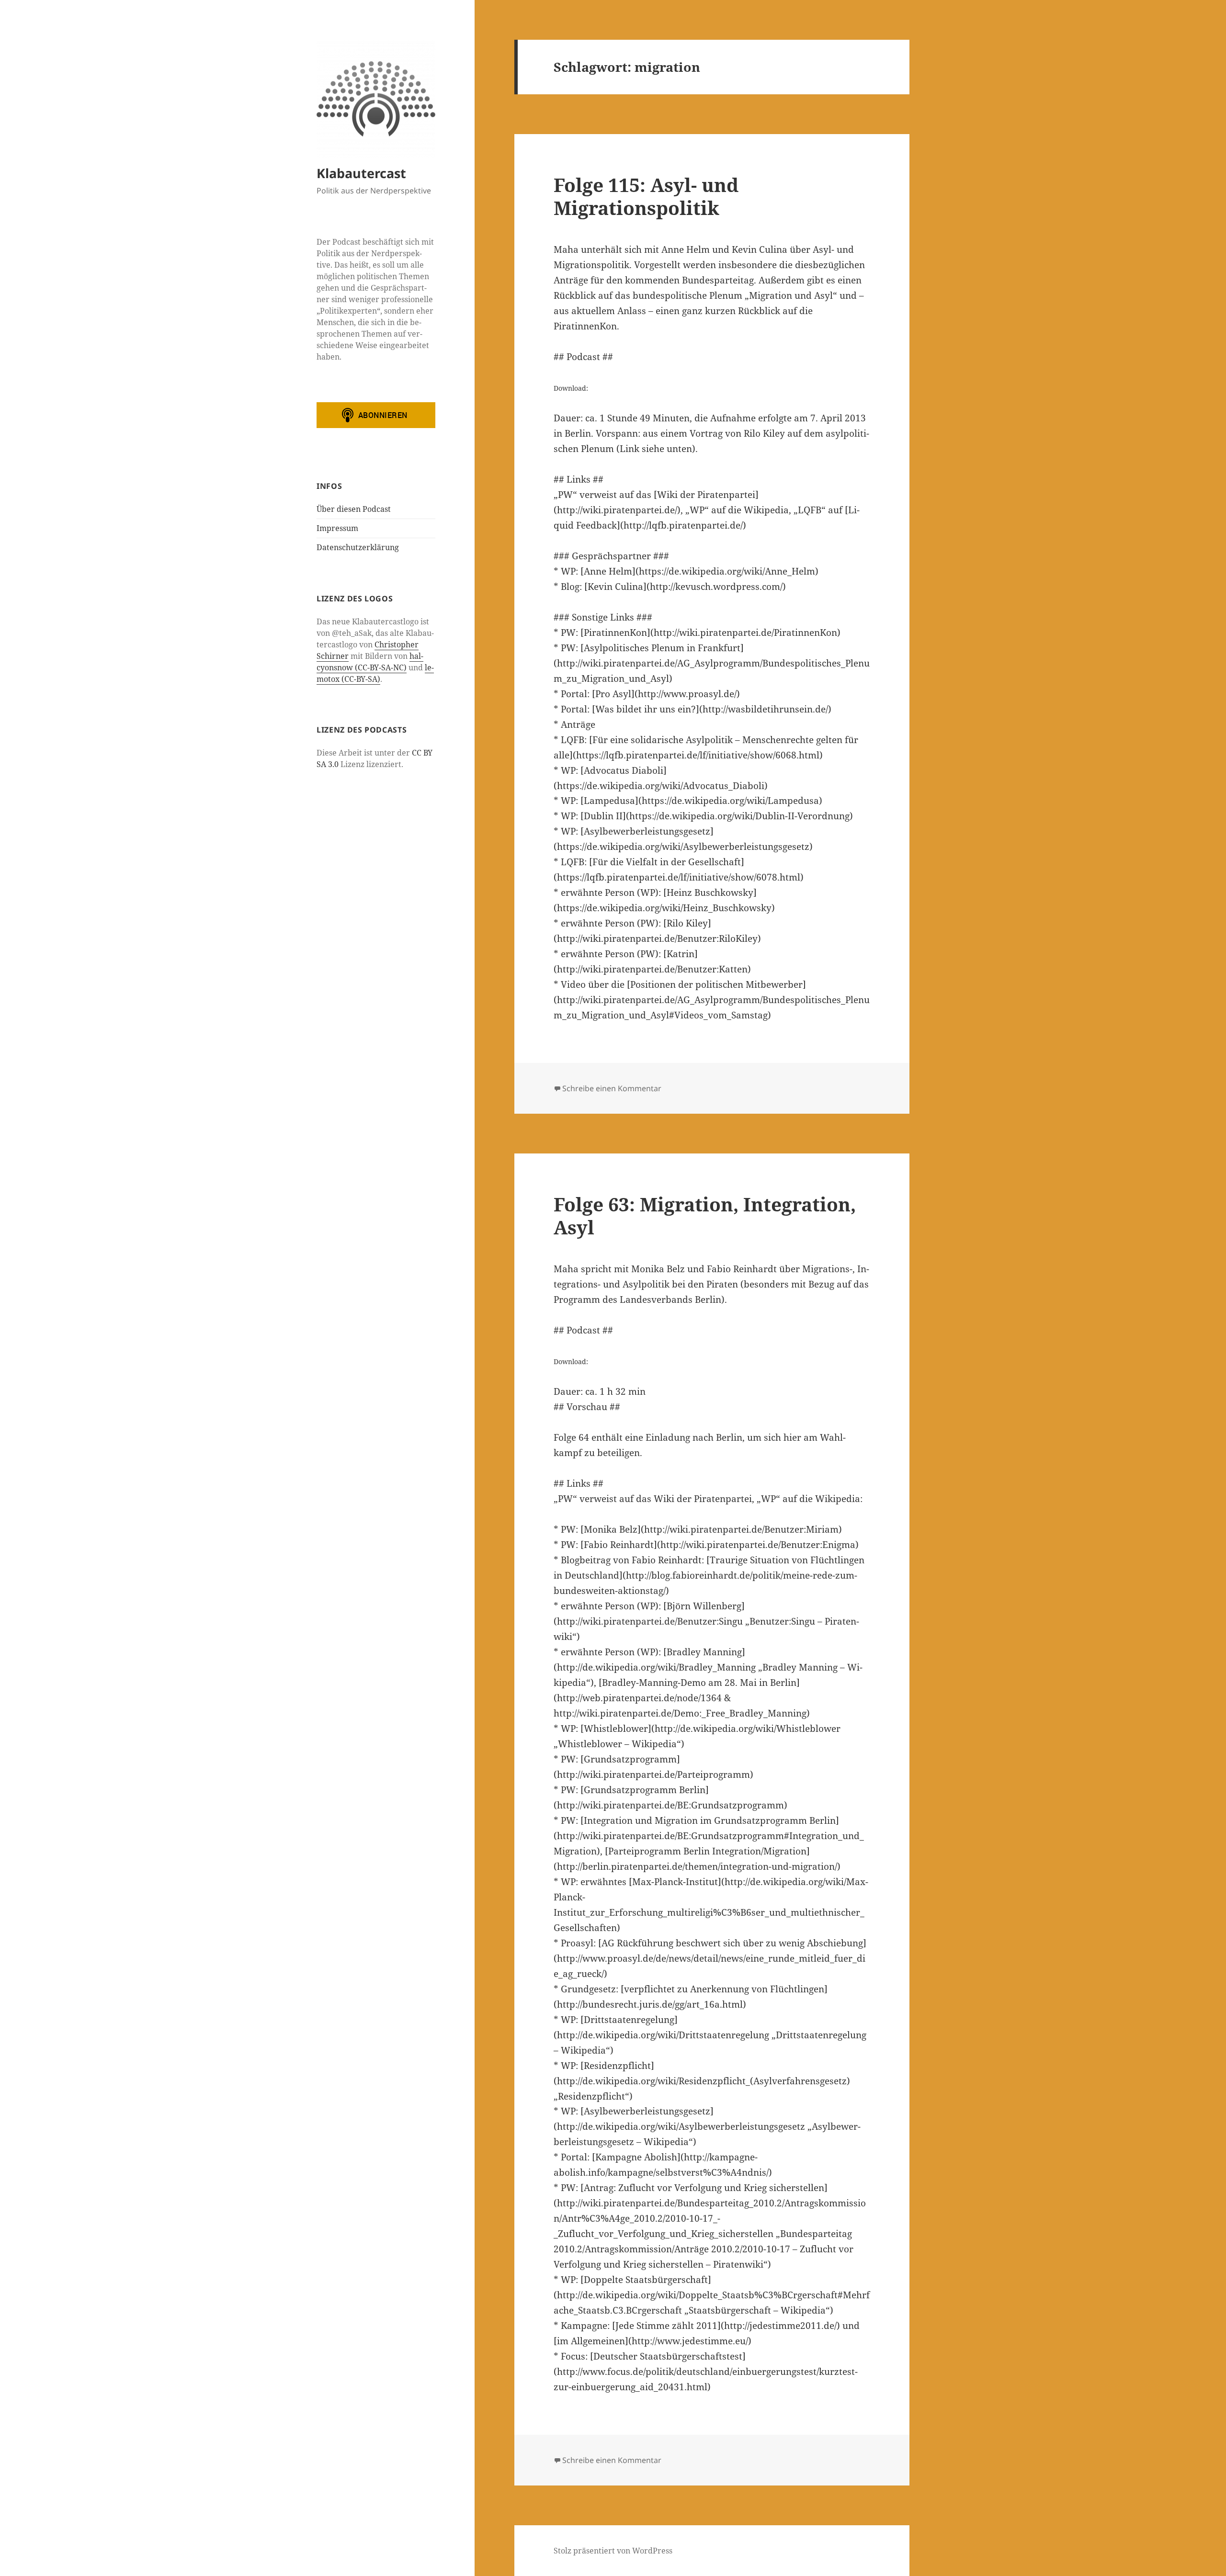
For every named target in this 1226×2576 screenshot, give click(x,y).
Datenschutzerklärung (358, 547)
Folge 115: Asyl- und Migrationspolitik (646, 196)
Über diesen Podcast (354, 509)
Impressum (337, 528)
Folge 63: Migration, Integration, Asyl (705, 1215)
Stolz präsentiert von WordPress (613, 2551)
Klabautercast (361, 173)
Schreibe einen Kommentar (612, 1088)
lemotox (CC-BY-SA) (375, 673)
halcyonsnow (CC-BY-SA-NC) (370, 662)
